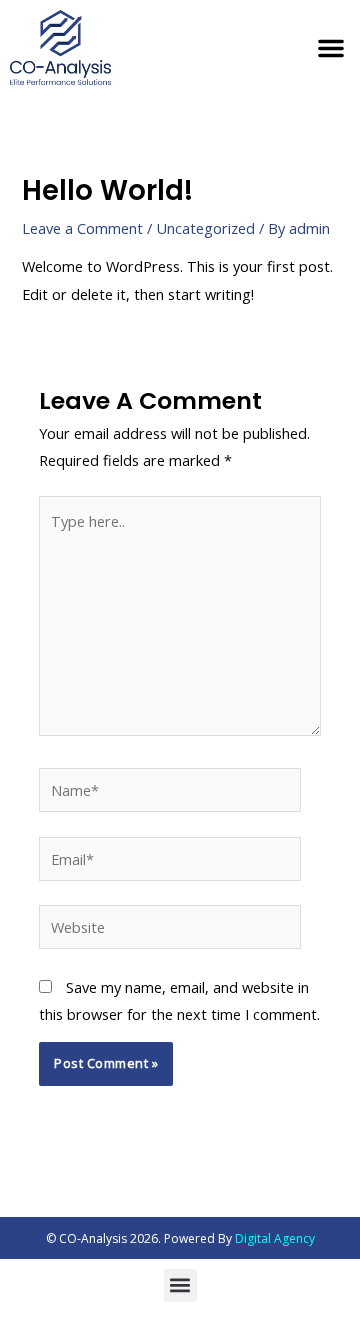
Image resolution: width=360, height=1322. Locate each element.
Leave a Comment (82, 228)
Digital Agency (275, 1238)
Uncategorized (205, 228)
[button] (331, 48)
